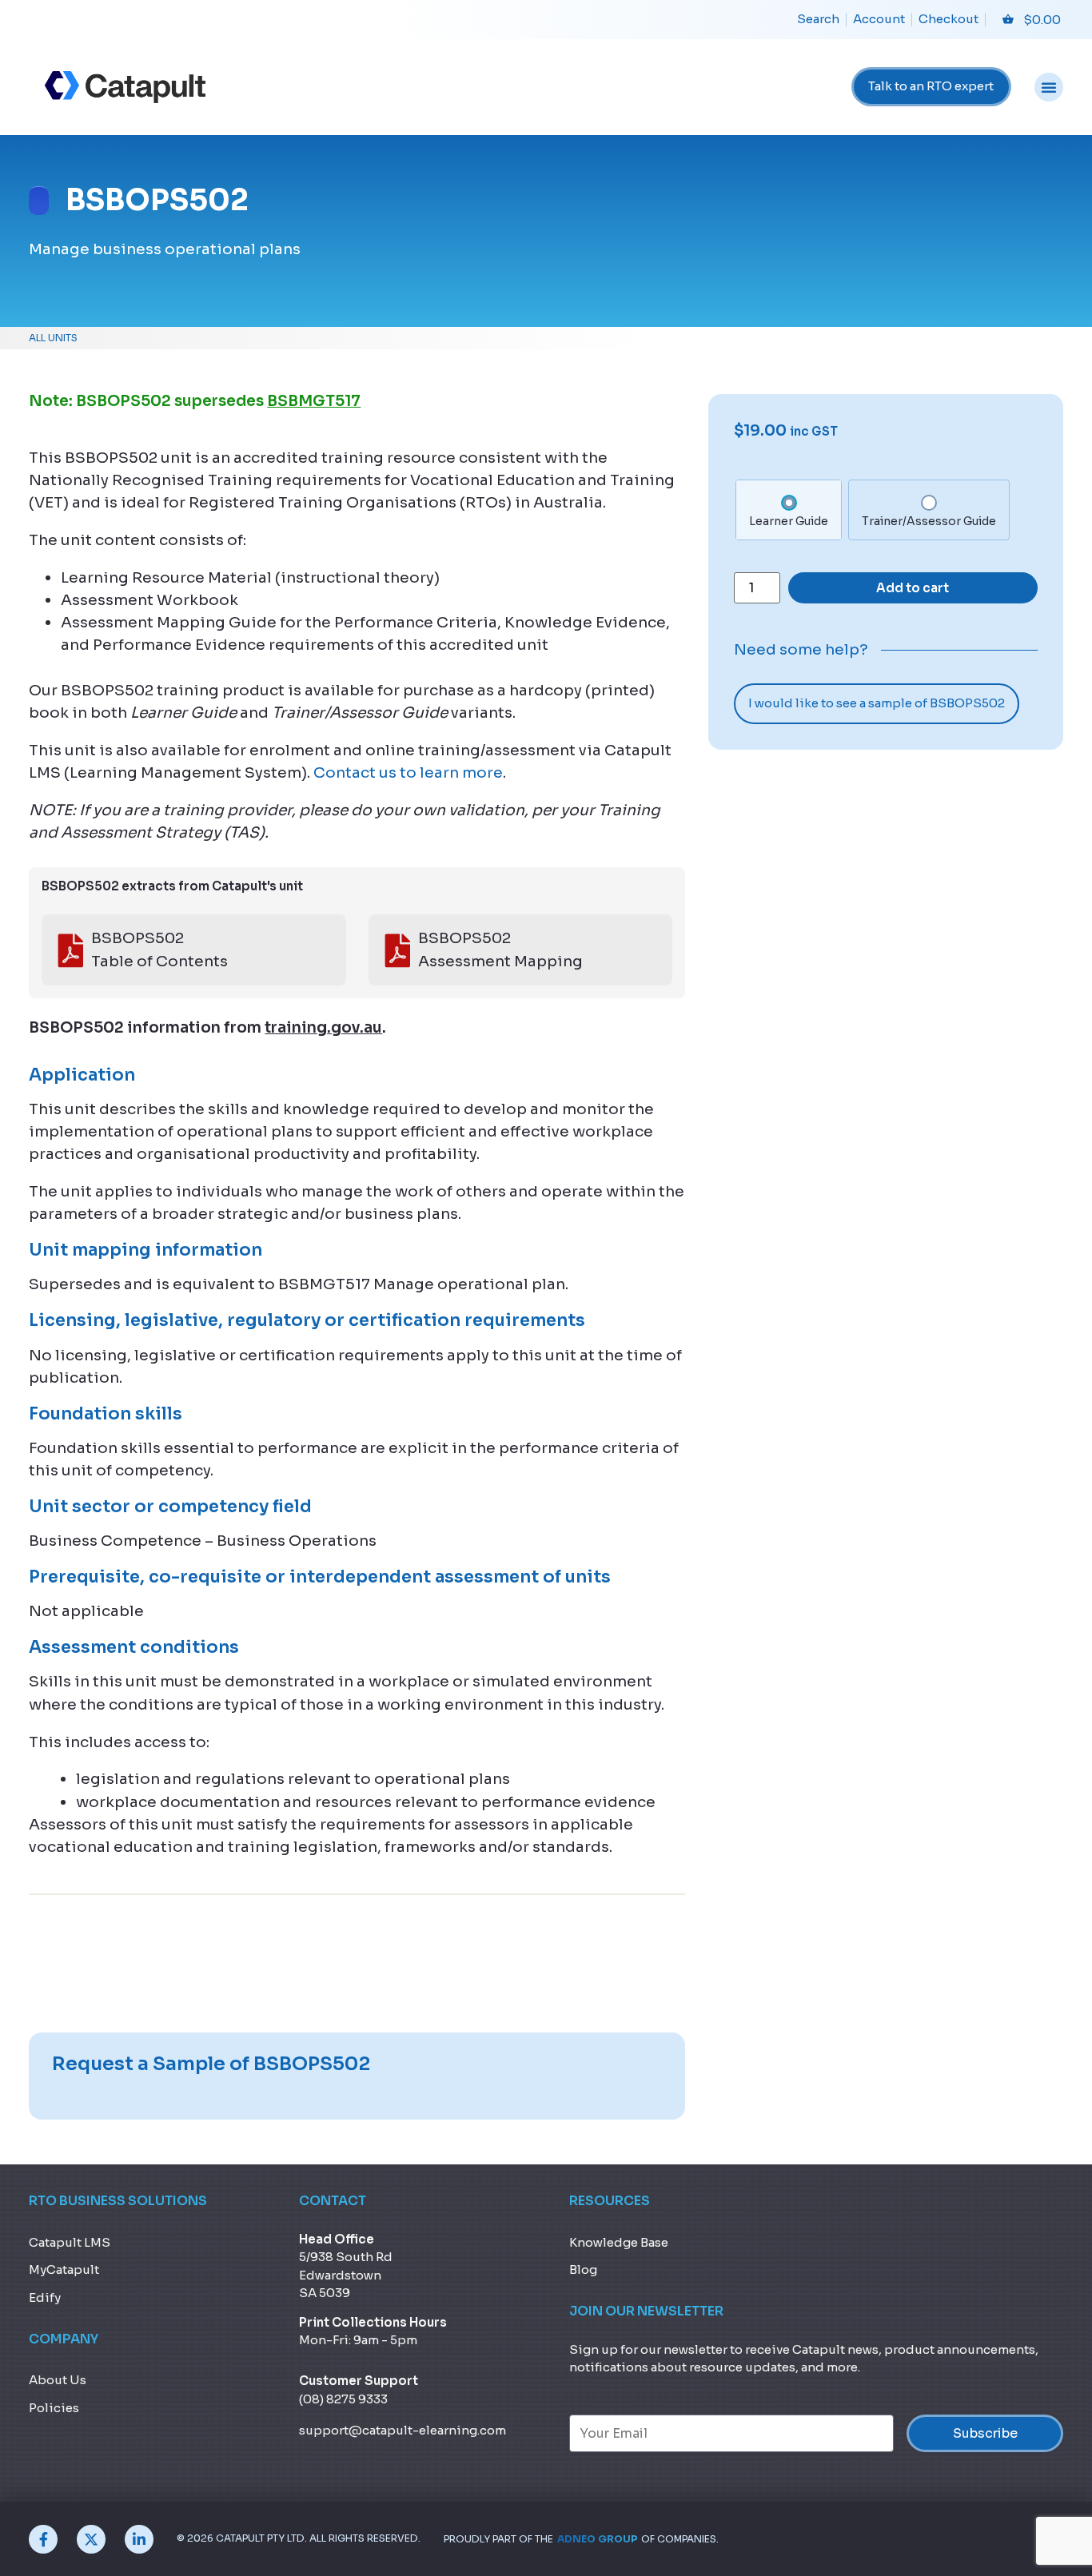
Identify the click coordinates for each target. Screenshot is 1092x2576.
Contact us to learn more (408, 772)
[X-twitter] (91, 2539)
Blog (583, 2269)
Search (818, 19)
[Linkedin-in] (139, 2539)
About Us (58, 2380)
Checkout (949, 19)
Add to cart (913, 588)
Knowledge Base (619, 2242)
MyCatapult (64, 2269)
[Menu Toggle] (1049, 87)
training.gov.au (323, 1027)
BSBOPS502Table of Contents (159, 949)
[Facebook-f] (43, 2539)
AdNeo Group (597, 2539)
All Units (53, 338)
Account (879, 19)
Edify (45, 2297)
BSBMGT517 (314, 401)
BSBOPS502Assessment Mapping (500, 949)
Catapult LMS (70, 2242)
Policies (54, 2408)
